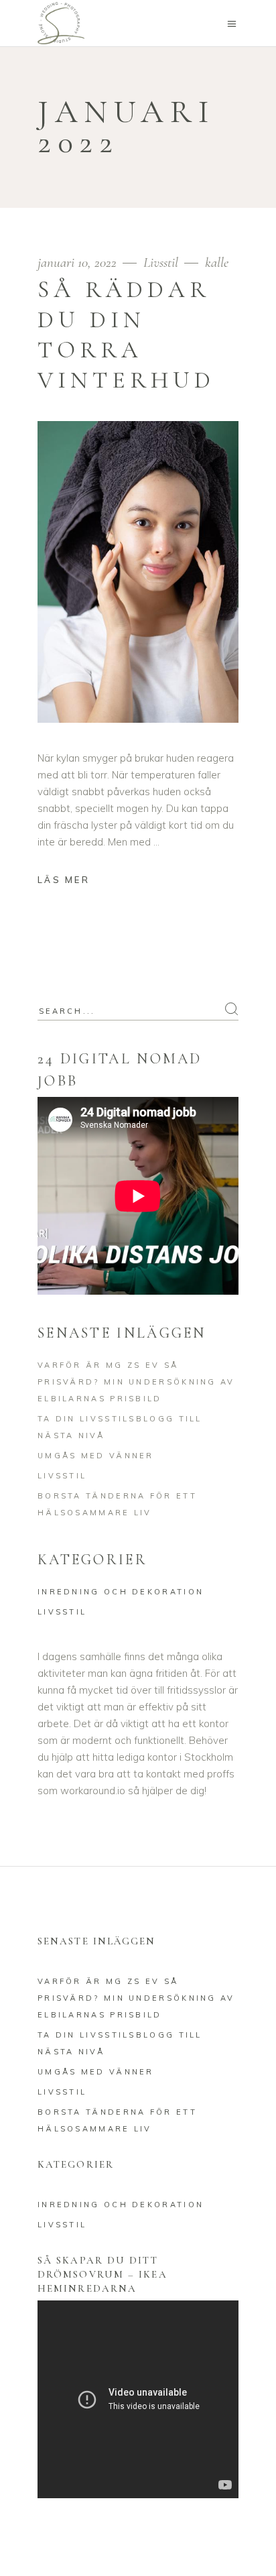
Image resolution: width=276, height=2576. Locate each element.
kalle (217, 262)
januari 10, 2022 (79, 262)
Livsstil (161, 262)
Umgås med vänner (96, 1456)
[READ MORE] (74, 881)
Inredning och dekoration (121, 1592)
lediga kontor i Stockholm (175, 1757)
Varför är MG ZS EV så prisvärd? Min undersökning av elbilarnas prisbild (136, 1382)
